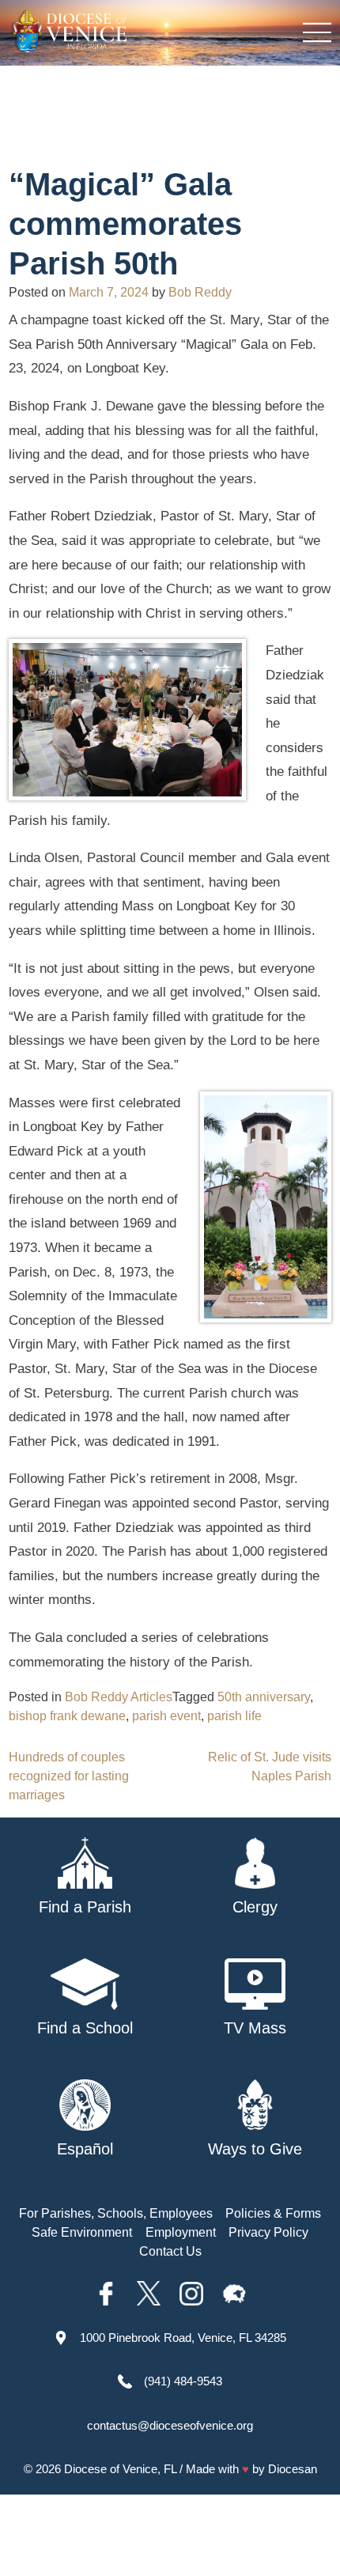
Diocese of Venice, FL (120, 2469)
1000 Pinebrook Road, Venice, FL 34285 (183, 2338)
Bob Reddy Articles (119, 1697)
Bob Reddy (200, 292)
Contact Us (170, 2251)
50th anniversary (264, 1697)
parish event (166, 1716)
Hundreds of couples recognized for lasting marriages (69, 1776)
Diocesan (293, 2469)
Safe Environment (82, 2232)
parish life (234, 1716)
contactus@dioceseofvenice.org (170, 2425)
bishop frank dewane (67, 1716)
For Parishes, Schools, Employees (116, 2213)
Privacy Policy (268, 2232)
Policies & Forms (273, 2213)
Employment (181, 2232)
